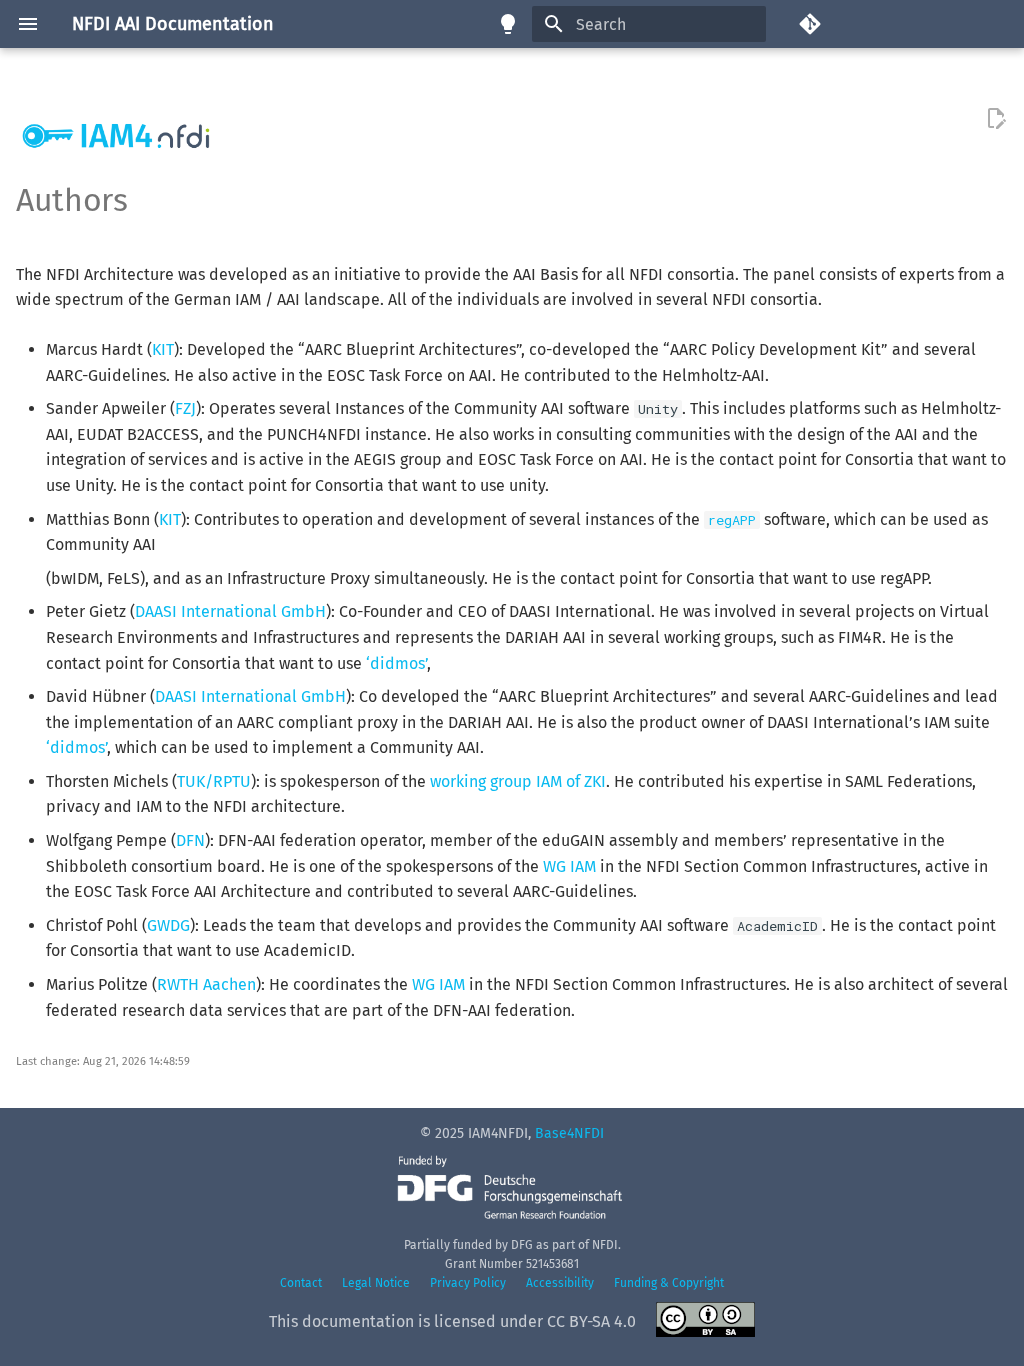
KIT (163, 349)
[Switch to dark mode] (508, 24)
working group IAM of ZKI (518, 781)
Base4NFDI (569, 1133)
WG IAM (569, 866)
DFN (190, 840)
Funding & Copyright (669, 1283)
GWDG (168, 925)
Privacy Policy (468, 1283)
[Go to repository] (903, 24)
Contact (301, 1283)
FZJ (185, 408)
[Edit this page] (996, 119)
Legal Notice (376, 1283)
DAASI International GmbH (230, 611)
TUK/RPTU (214, 781)
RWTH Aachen (206, 984)
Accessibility (560, 1283)
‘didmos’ (396, 663)
